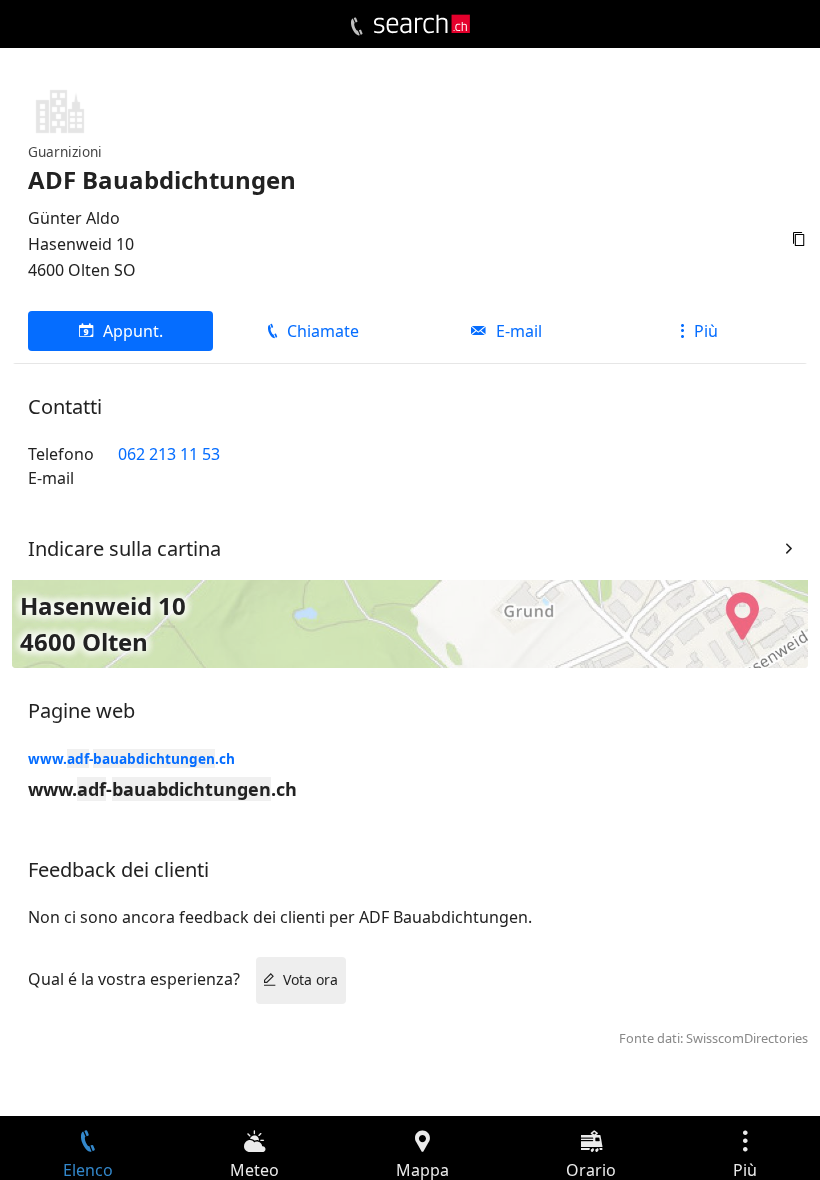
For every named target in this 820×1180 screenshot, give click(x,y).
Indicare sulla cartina (124, 548)
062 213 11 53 (169, 454)
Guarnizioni (65, 151)
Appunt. (133, 331)
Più (706, 331)
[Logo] (422, 24)
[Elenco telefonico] (356, 27)
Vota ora (310, 979)
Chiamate (323, 331)
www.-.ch (131, 758)
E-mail (519, 331)
